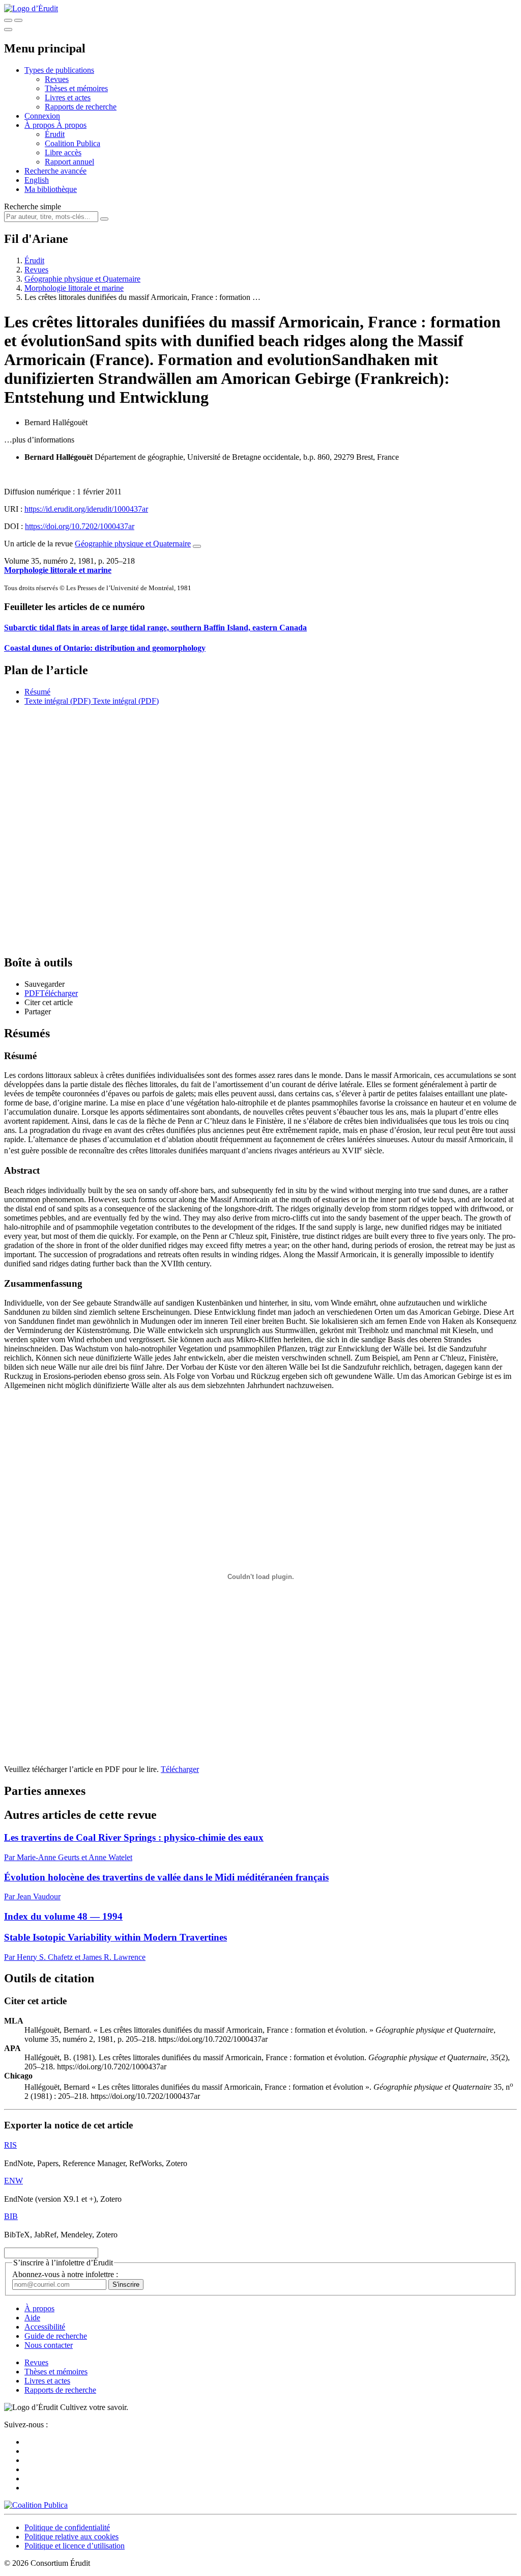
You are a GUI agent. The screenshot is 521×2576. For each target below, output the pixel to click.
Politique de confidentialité (67, 2527)
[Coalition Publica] (36, 2505)
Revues (57, 79)
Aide (32, 2318)
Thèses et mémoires (76, 88)
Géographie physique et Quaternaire (82, 279)
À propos (71, 125)
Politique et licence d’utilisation (75, 2546)
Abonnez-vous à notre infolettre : (65, 2274)
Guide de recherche (56, 2336)
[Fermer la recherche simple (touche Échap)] (18, 20)
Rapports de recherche (81, 107)
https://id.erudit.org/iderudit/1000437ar (86, 509)
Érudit (55, 134)
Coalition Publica (73, 143)
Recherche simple (33, 206)
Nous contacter (49, 2345)
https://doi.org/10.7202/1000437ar (80, 526)
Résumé (37, 692)
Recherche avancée (55, 171)
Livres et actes (68, 98)
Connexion (42, 116)
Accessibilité (45, 2327)
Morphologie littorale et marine (74, 288)
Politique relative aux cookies (71, 2537)
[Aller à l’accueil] (31, 8)
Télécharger (180, 1769)
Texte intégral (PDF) (57, 701)
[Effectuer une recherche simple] (8, 20)
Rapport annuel (69, 162)
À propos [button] (40, 125)
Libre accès (63, 153)
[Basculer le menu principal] (8, 30)
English (37, 180)
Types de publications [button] (59, 70)
